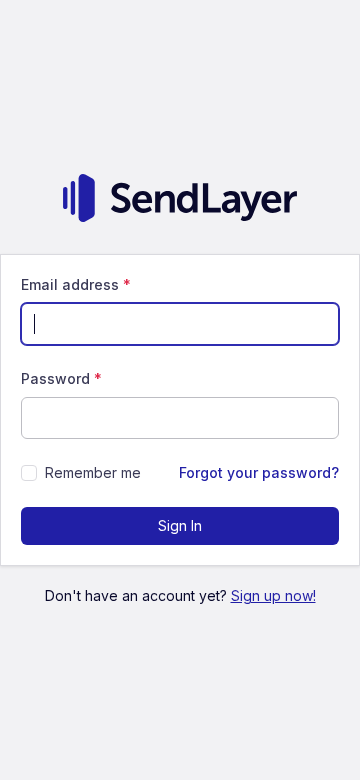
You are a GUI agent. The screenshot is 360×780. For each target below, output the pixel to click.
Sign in (180, 525)
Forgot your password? (259, 472)
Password (61, 378)
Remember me (93, 472)
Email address (76, 284)
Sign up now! (273, 595)
